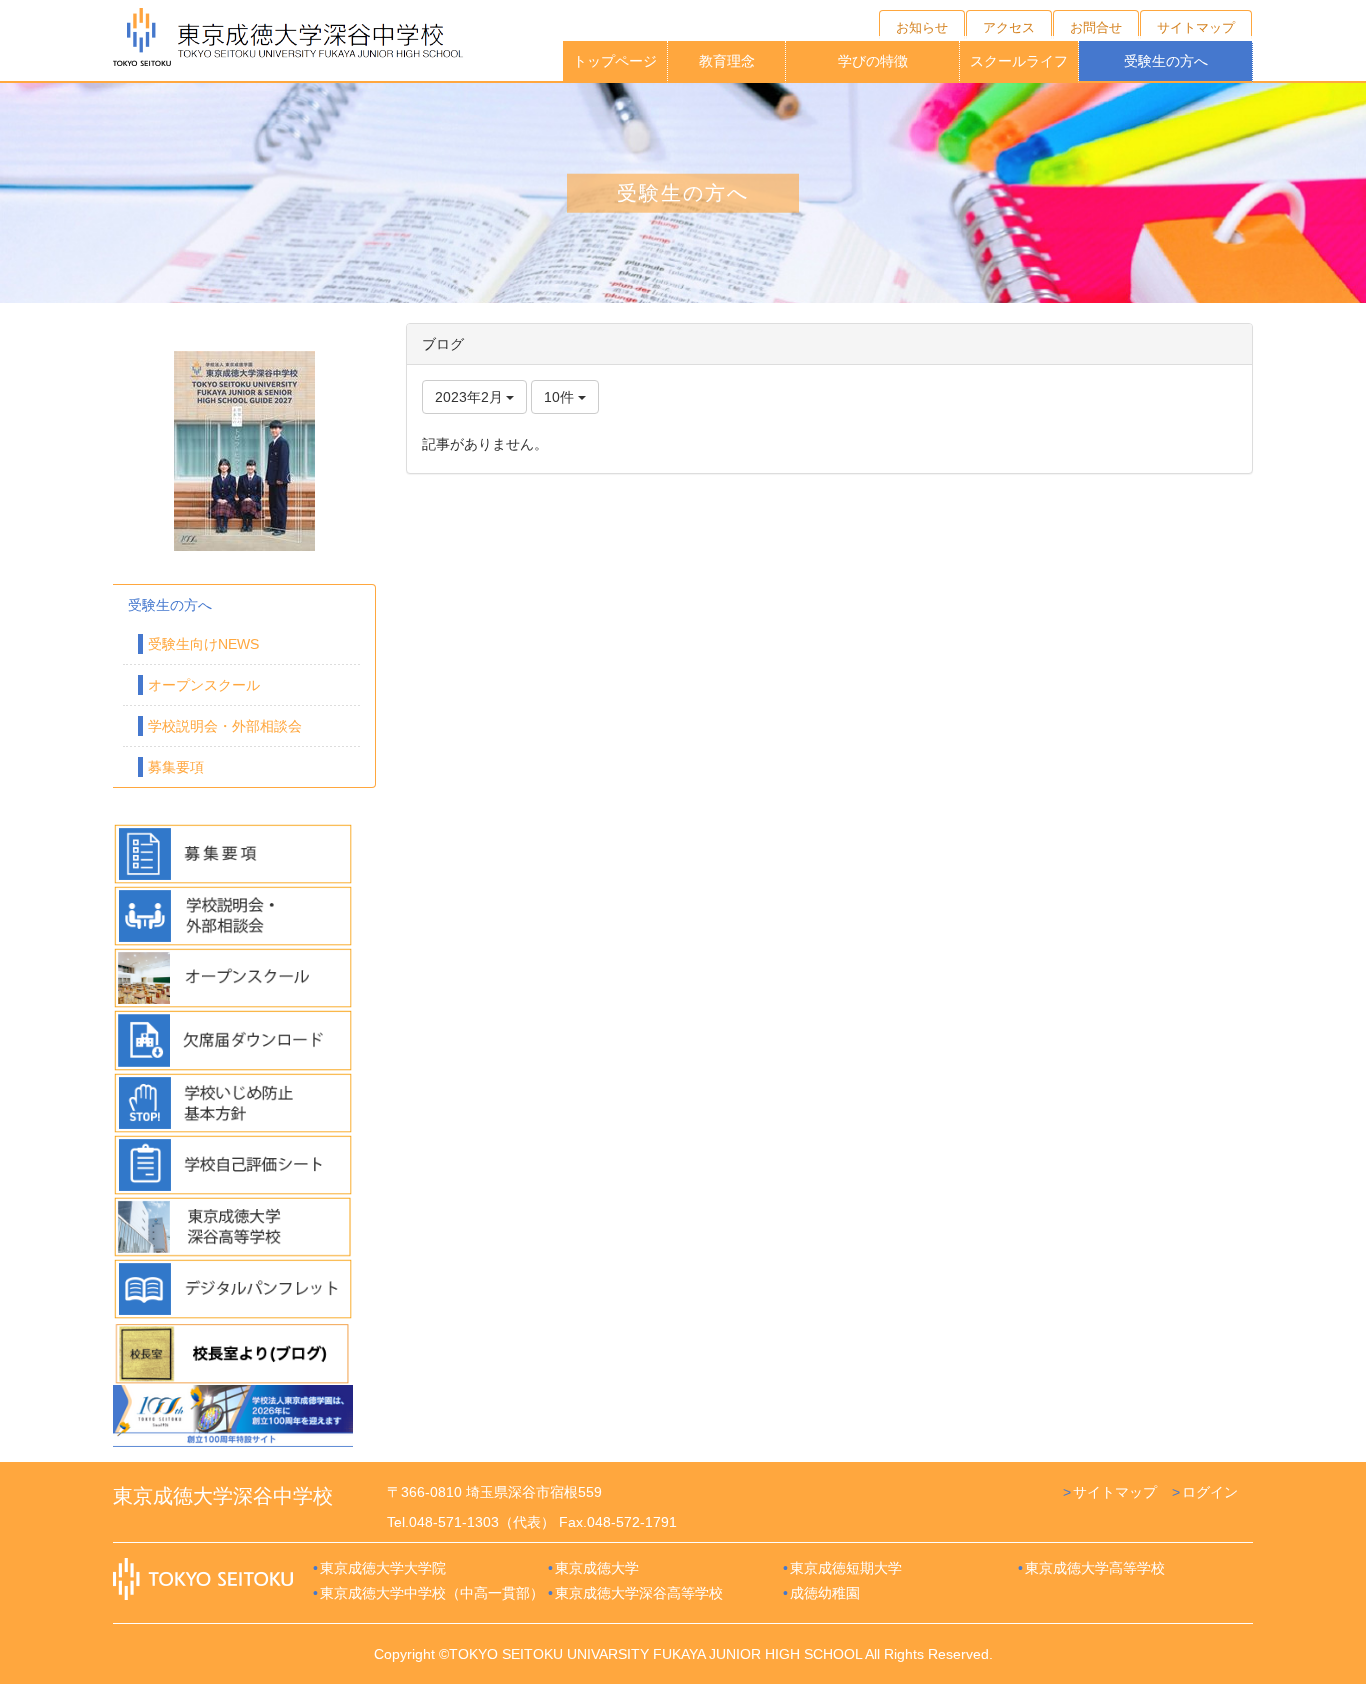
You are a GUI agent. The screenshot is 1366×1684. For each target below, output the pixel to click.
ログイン (1210, 1492)
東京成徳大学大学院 (383, 1568)
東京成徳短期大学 (846, 1568)
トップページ (615, 61)
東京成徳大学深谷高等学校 (639, 1593)
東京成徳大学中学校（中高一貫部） (432, 1593)
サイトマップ (1115, 1492)
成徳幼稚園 (825, 1593)
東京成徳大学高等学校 (1095, 1568)
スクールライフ (1019, 61)
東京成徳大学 (597, 1568)
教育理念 (727, 61)
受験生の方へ (1166, 61)
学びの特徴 (873, 61)
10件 (561, 397)
